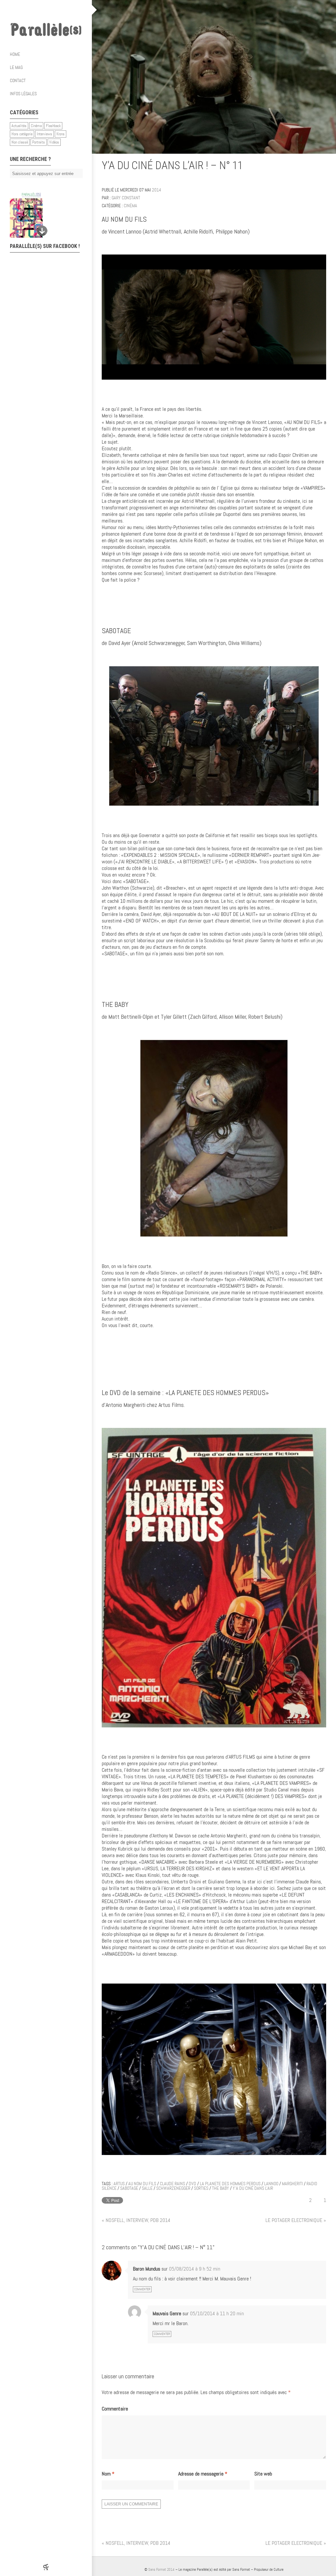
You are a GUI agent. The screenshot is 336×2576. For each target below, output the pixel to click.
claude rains (172, 2184)
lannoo (271, 2184)
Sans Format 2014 (161, 2569)
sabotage (129, 2188)
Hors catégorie (22, 134)
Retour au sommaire (323, 167)
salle (147, 2188)
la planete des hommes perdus (230, 2184)
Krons (61, 134)
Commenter (142, 2289)
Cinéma (36, 126)
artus (119, 2184)
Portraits (39, 142)
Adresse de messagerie (203, 2474)
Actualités (19, 126)
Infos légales (23, 94)
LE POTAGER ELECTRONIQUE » (296, 2220)
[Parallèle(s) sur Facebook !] (26, 10)
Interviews (44, 134)
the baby (220, 2188)
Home (15, 54)
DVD (192, 2184)
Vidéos (54, 142)
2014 (157, 190)
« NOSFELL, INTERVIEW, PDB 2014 (136, 2220)
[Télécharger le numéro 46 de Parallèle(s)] (43, 215)
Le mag (16, 67)
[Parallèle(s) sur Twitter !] (39, 10)
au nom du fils (142, 2184)
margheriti (292, 2184)
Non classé (20, 142)
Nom (108, 2474)
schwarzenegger (173, 2188)
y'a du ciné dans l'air (253, 2188)
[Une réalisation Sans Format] (46, 2567)
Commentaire (115, 2409)
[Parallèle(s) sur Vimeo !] (52, 10)
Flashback (53, 126)
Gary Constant (126, 198)
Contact (18, 80)
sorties (201, 2188)
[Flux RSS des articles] (66, 10)
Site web (263, 2474)
